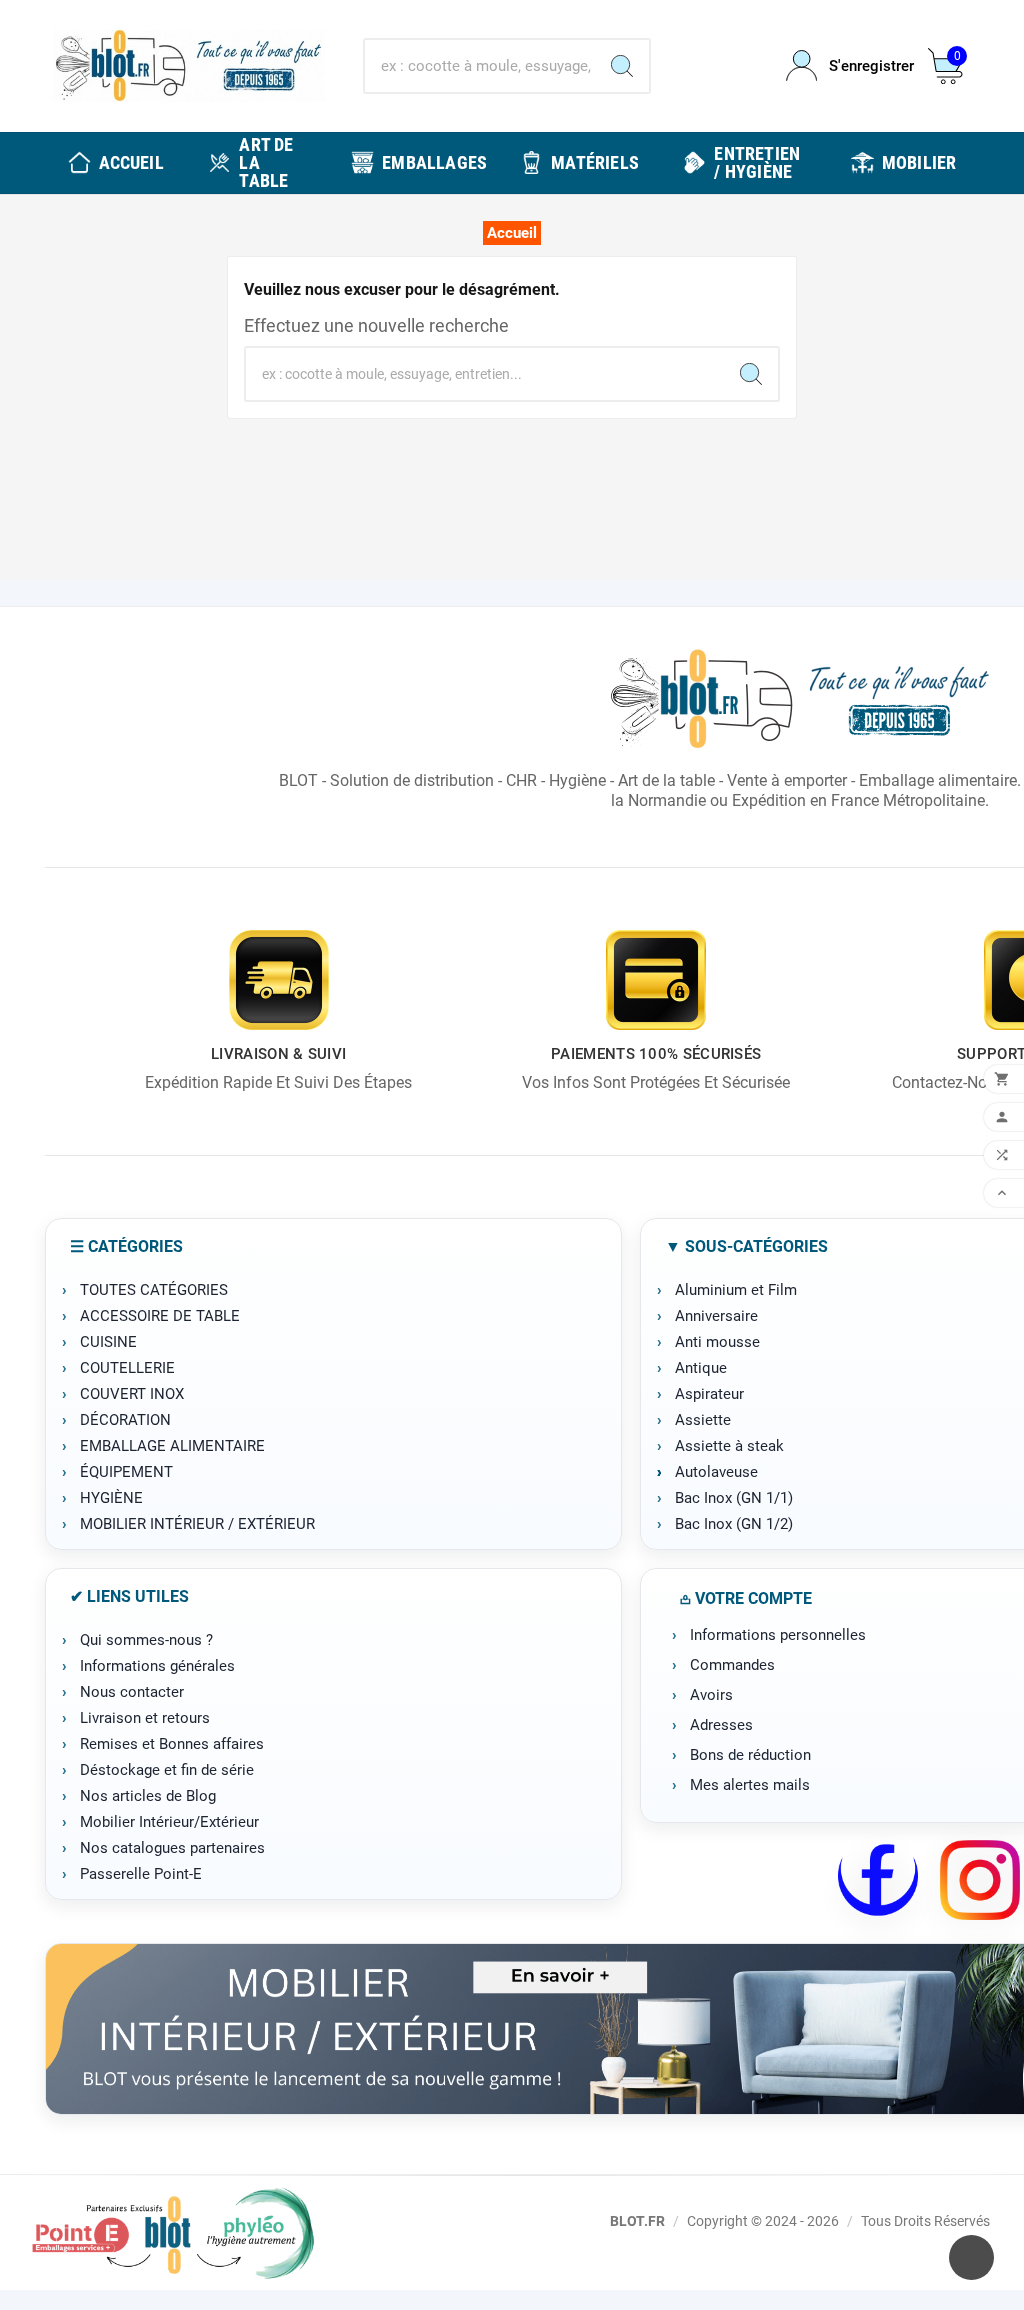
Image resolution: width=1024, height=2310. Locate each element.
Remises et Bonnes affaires (172, 1744)
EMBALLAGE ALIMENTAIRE (172, 1446)
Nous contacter (132, 1692)
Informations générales (157, 1666)
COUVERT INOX (132, 1394)
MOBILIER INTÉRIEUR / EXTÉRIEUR (197, 1524)
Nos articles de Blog (148, 1796)
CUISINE (108, 1342)
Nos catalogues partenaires (172, 1848)
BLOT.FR (637, 2221)
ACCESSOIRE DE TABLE (160, 1316)
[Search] (622, 66)
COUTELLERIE (127, 1368)
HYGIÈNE (111, 1498)
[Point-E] (172, 2232)
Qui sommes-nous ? (146, 1640)
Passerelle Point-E (141, 1874)
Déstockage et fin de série (167, 1770)
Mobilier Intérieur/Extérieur (169, 1822)
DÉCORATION (125, 1420)
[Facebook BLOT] (878, 1880)
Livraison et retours (145, 1718)
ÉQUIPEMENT (126, 1472)
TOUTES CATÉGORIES (154, 1290)
